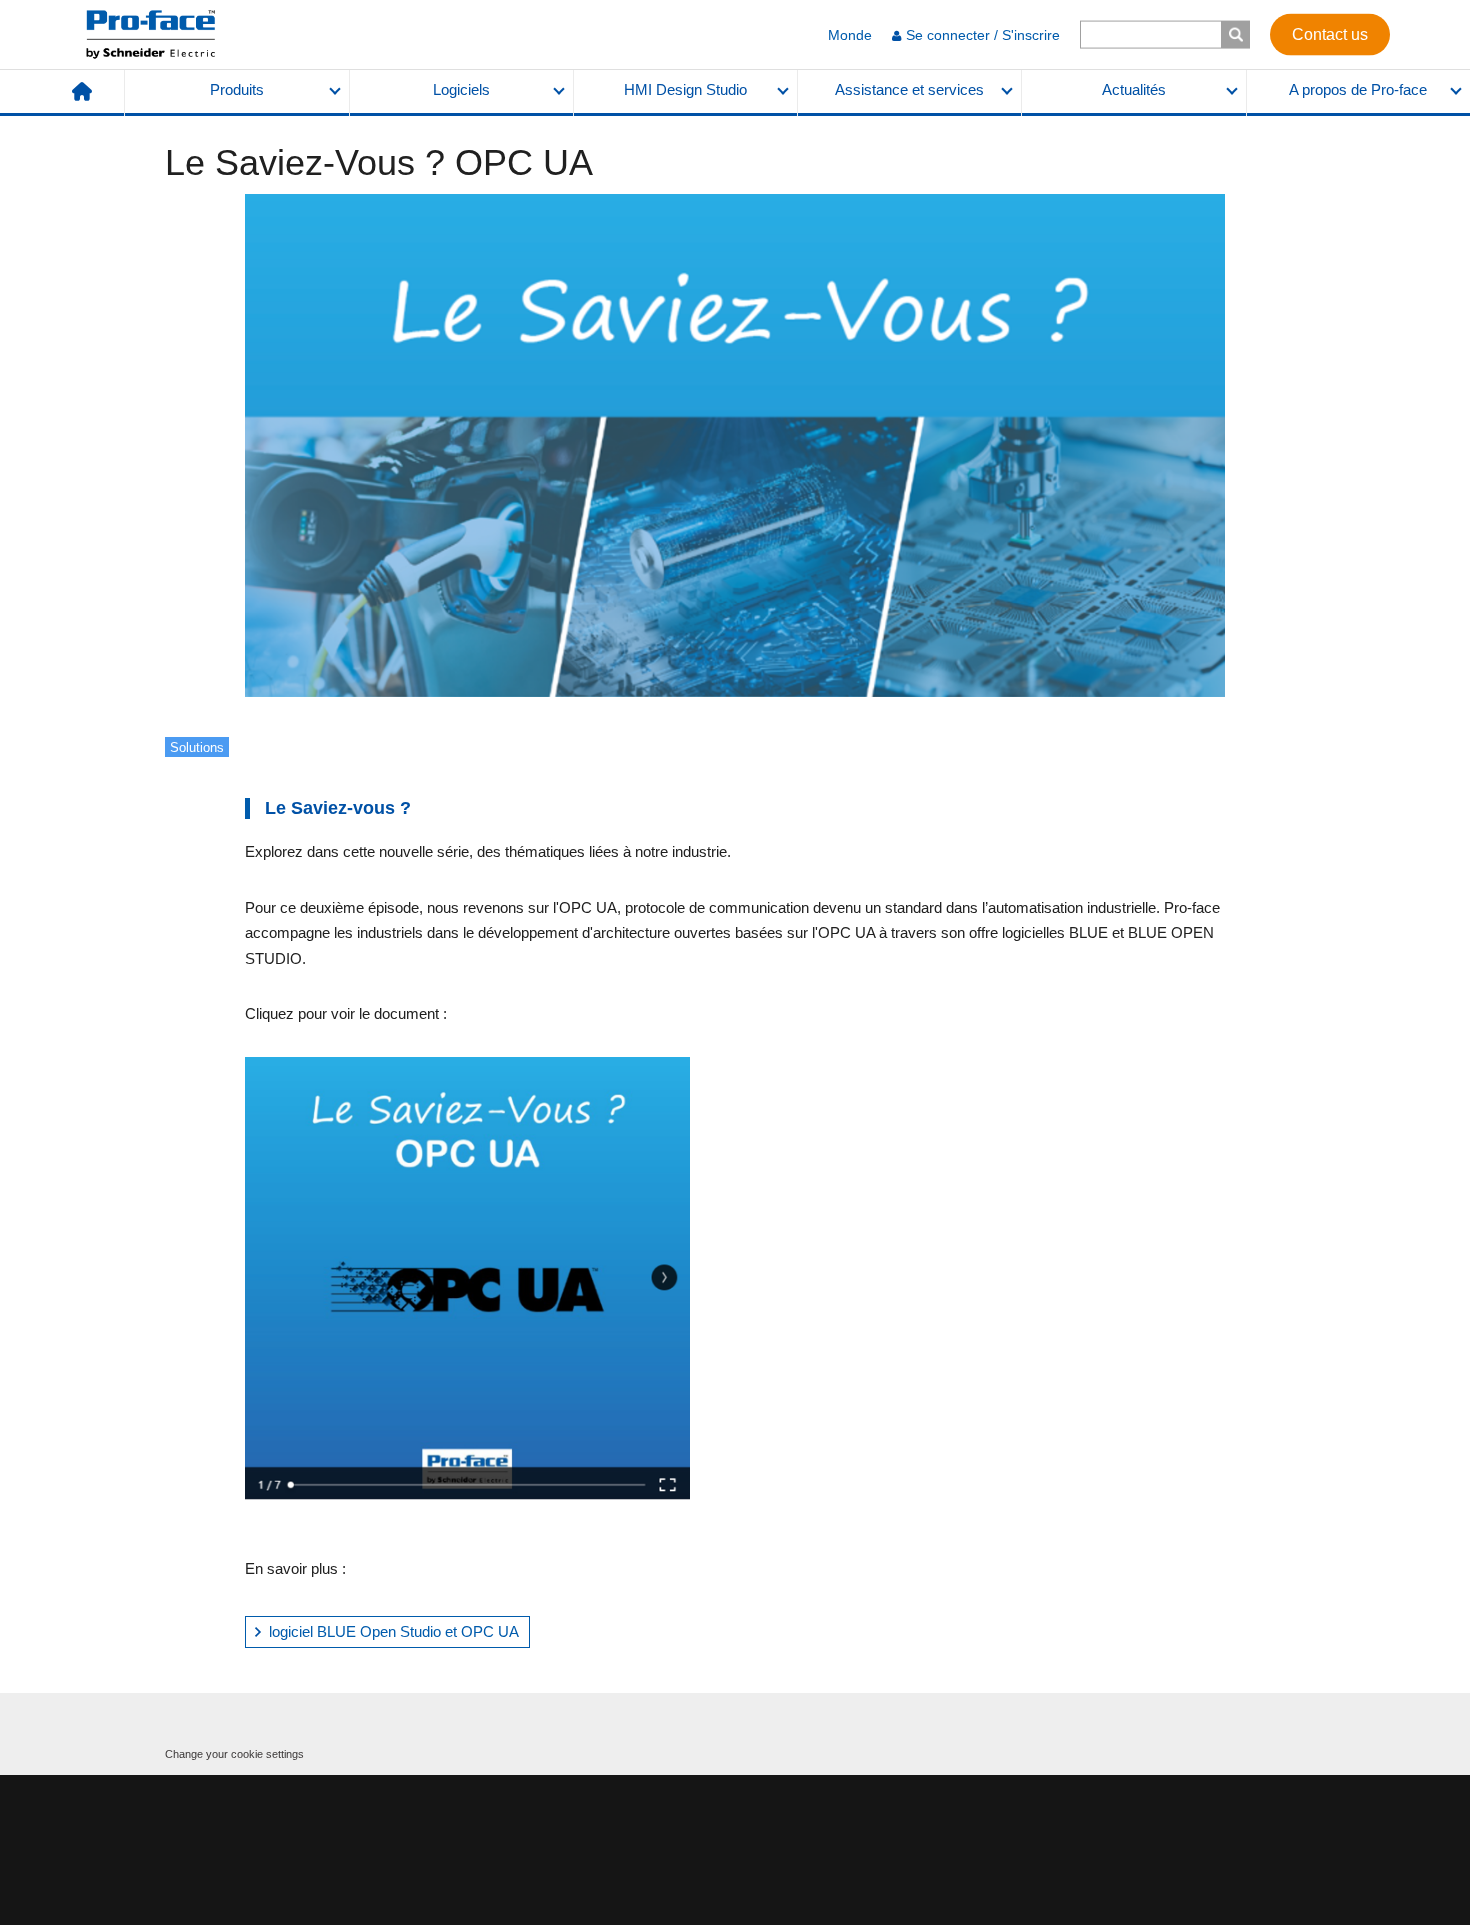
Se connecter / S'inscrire (983, 35)
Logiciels (461, 90)
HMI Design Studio (685, 90)
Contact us (1330, 33)
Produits (237, 90)
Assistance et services (909, 90)
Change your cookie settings (234, 1754)
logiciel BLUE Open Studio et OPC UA (394, 1631)
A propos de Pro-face (1358, 90)
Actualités (1134, 90)
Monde (850, 35)
